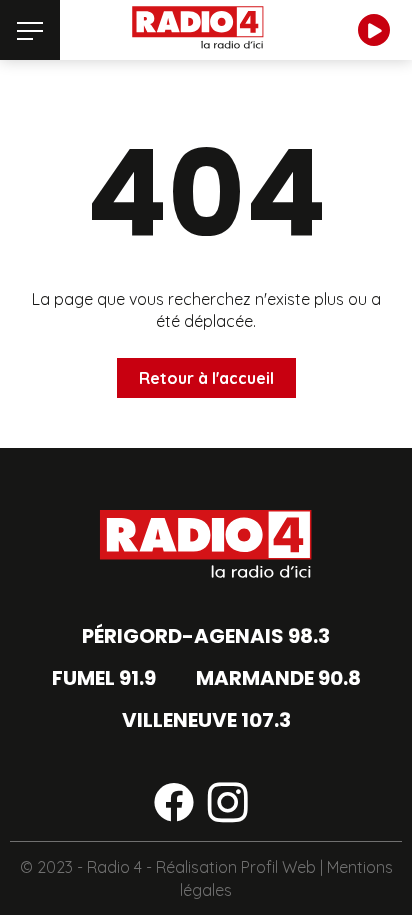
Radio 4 (114, 867)
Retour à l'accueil (206, 378)
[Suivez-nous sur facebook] (174, 806)
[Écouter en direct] (374, 30)
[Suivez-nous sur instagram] (228, 806)
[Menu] (30, 30)
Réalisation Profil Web (236, 867)
